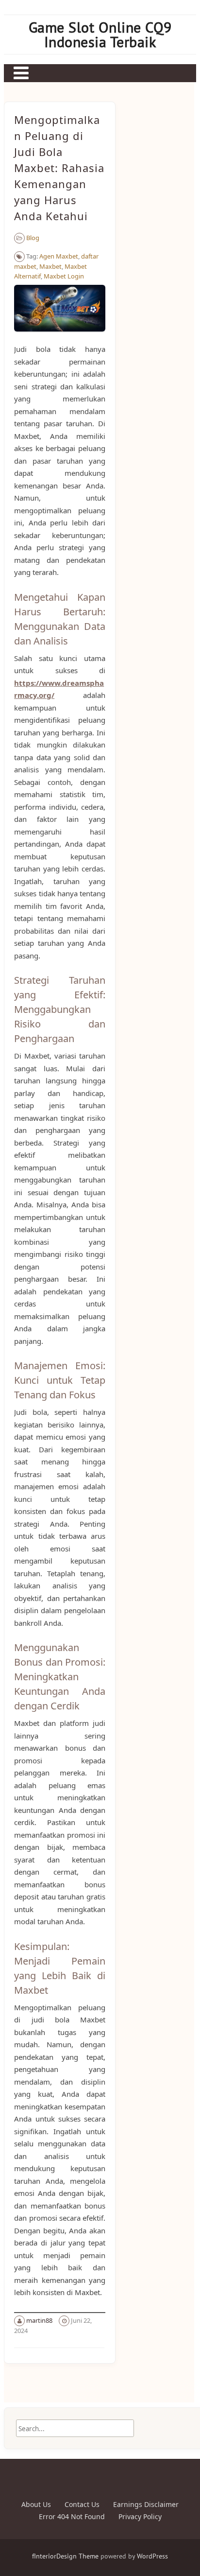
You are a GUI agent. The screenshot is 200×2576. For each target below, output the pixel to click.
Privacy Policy (140, 2516)
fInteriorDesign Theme (65, 2556)
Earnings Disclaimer (146, 2504)
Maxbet (50, 266)
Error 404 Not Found (72, 2516)
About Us (36, 2504)
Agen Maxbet (59, 256)
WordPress (152, 2556)
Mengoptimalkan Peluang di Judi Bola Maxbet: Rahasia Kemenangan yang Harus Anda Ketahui (59, 168)
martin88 (39, 2320)
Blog (33, 238)
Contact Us (82, 2504)
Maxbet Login (64, 276)
